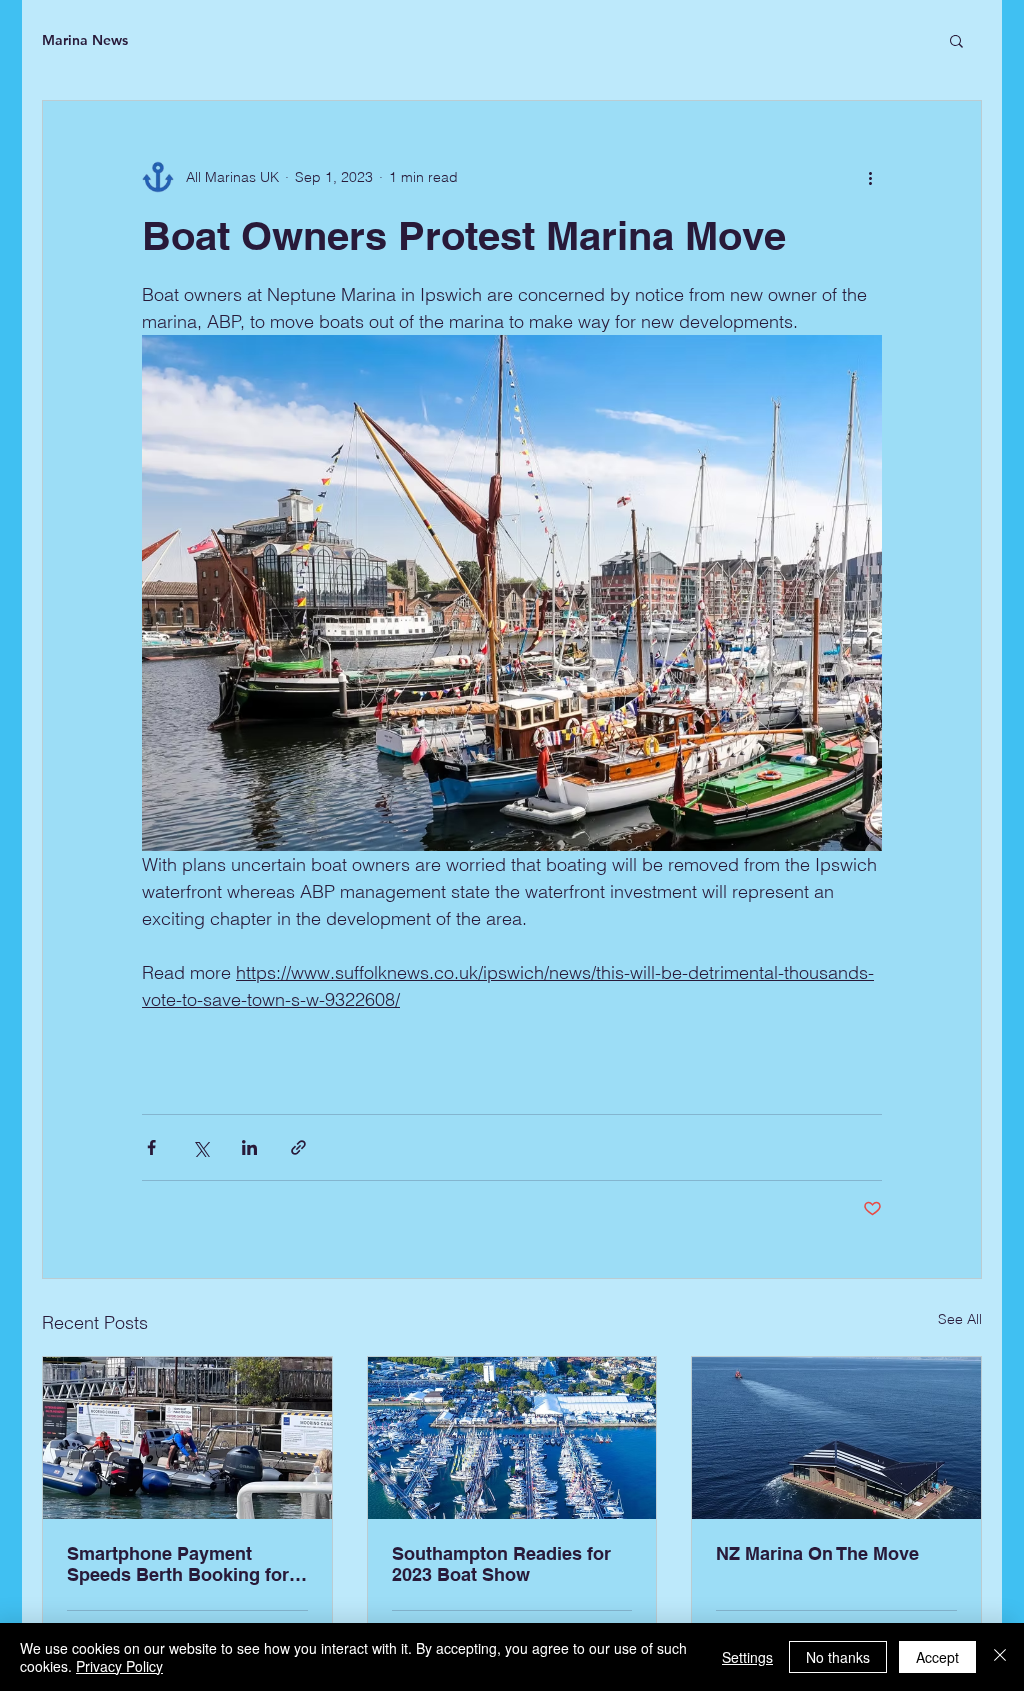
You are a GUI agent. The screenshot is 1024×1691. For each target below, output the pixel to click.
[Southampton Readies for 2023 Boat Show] (512, 1438)
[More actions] (870, 177)
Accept (937, 1657)
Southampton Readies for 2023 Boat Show (501, 1564)
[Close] (1000, 1657)
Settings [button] (747, 1657)
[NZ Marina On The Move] (836, 1438)
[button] (956, 40)
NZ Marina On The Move (817, 1553)
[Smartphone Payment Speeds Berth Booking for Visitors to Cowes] (187, 1438)
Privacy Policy (119, 1666)
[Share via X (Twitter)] (200, 1147)
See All (960, 1319)
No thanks (838, 1657)
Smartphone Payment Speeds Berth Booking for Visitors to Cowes (178, 1564)
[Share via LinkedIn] (249, 1147)
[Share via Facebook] (151, 1147)
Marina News (85, 40)
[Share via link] (298, 1147)
